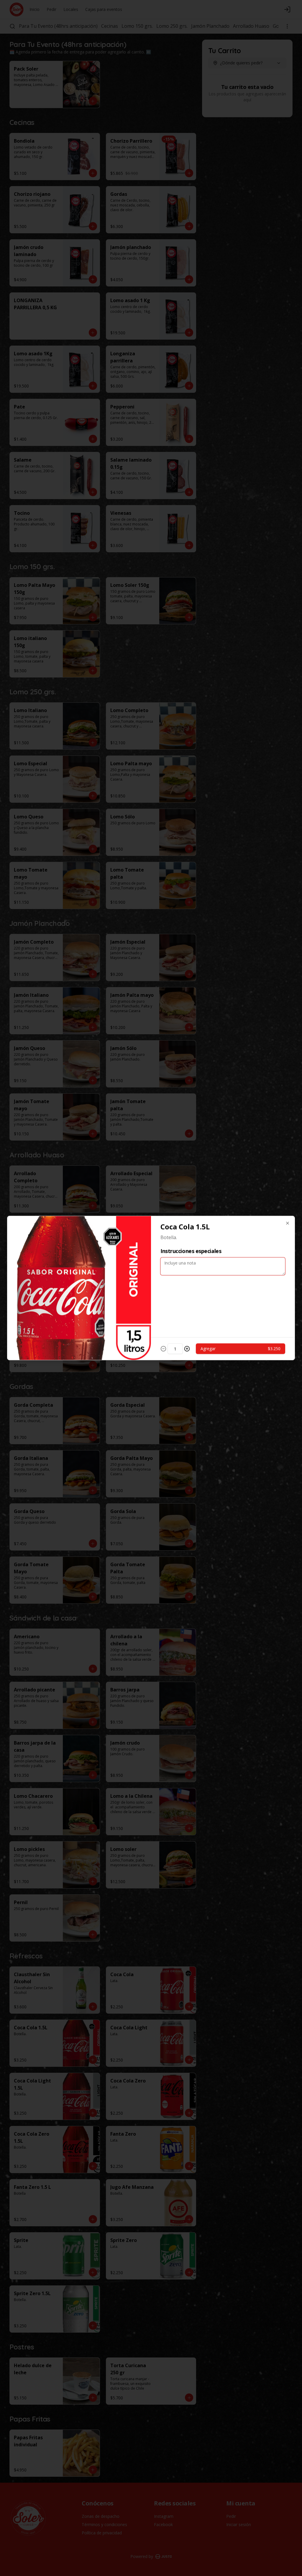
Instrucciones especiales (191, 1251)
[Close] (288, 1223)
